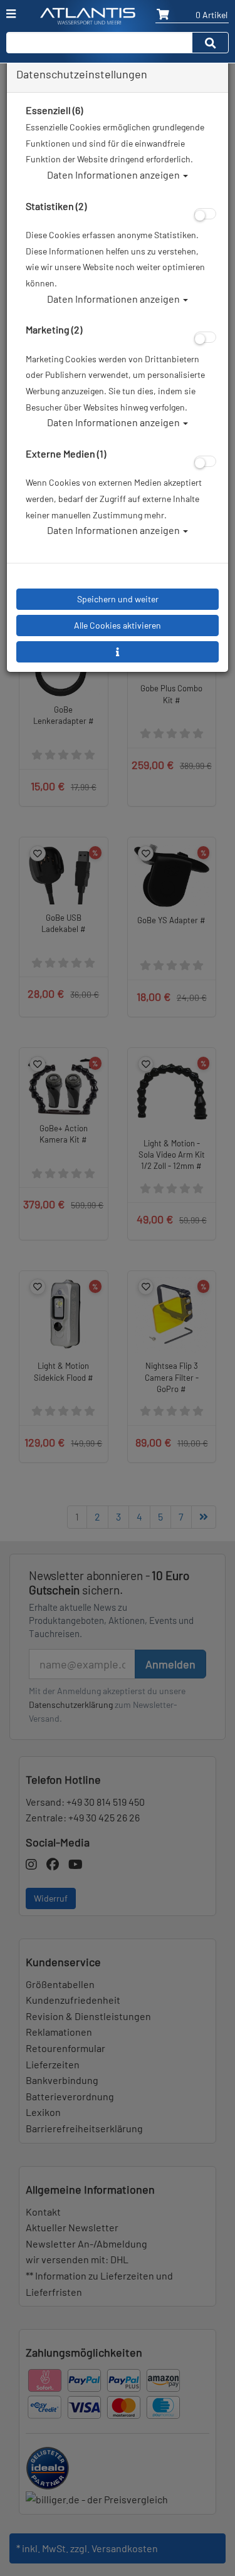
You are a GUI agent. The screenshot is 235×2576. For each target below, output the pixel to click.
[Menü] (11, 14)
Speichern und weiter (118, 599)
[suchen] (211, 43)
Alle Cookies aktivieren (118, 625)
